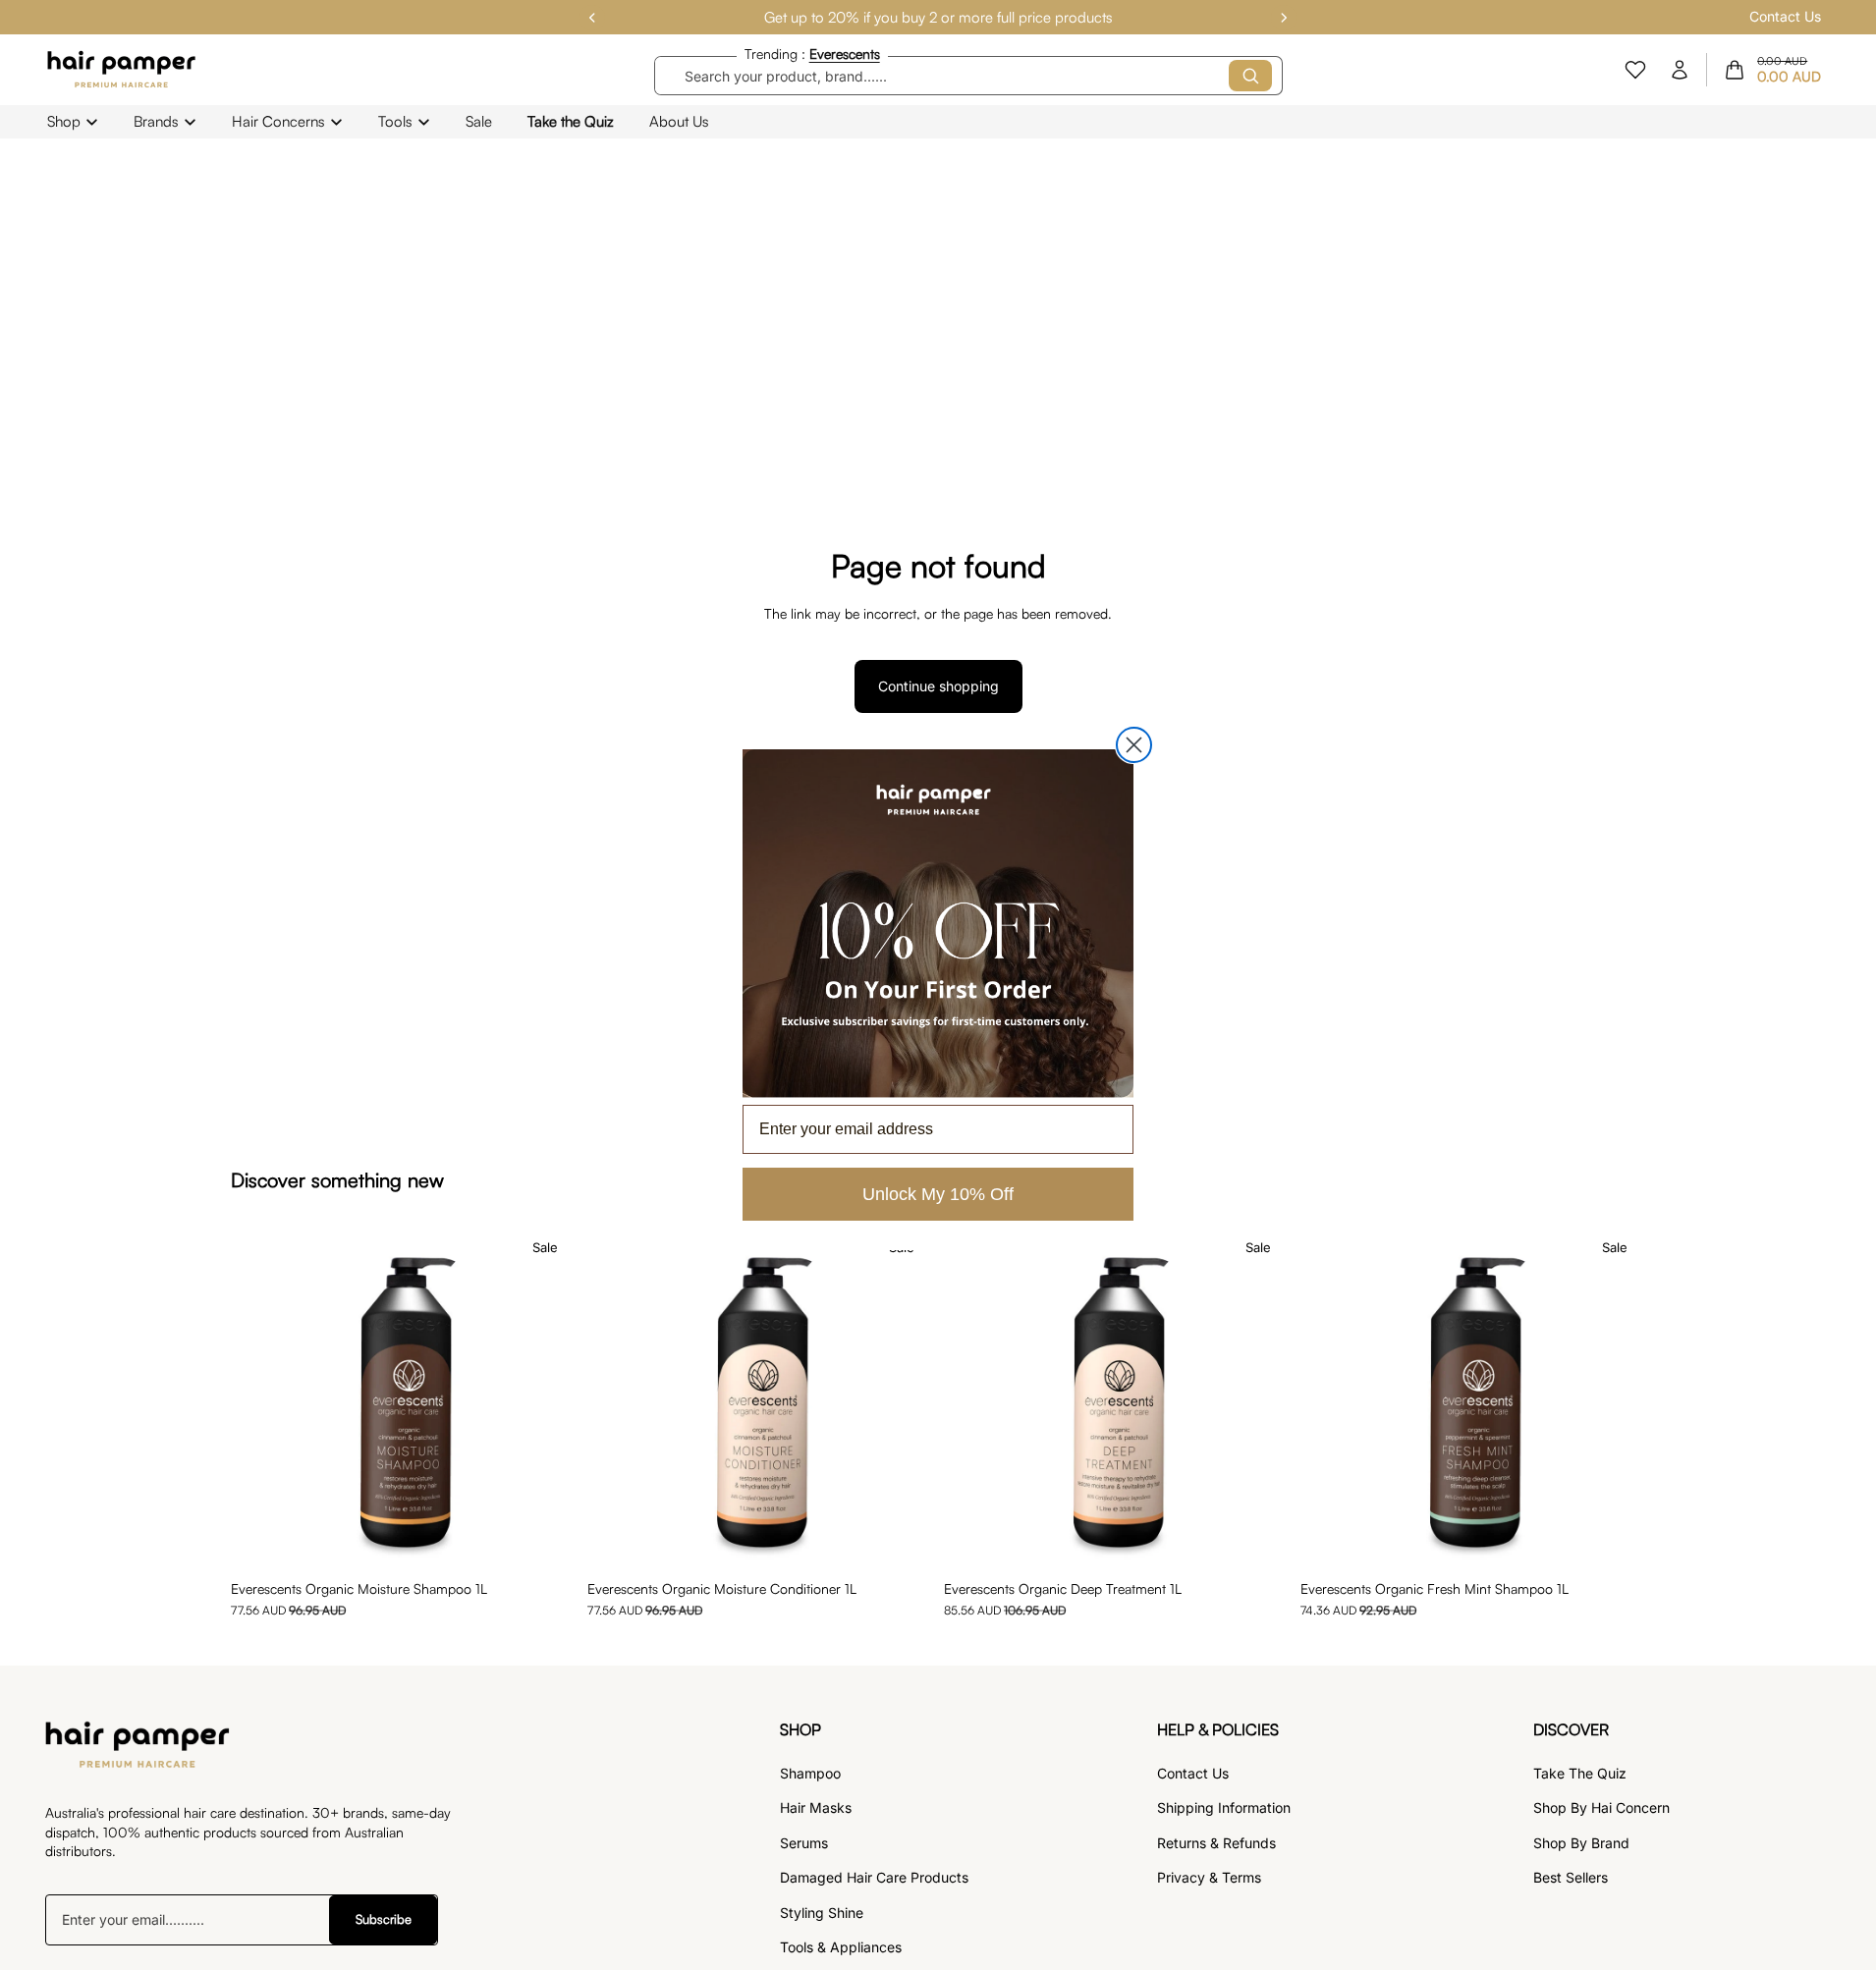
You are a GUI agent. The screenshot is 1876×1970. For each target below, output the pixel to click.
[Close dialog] (1134, 745)
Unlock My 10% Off (938, 1194)
